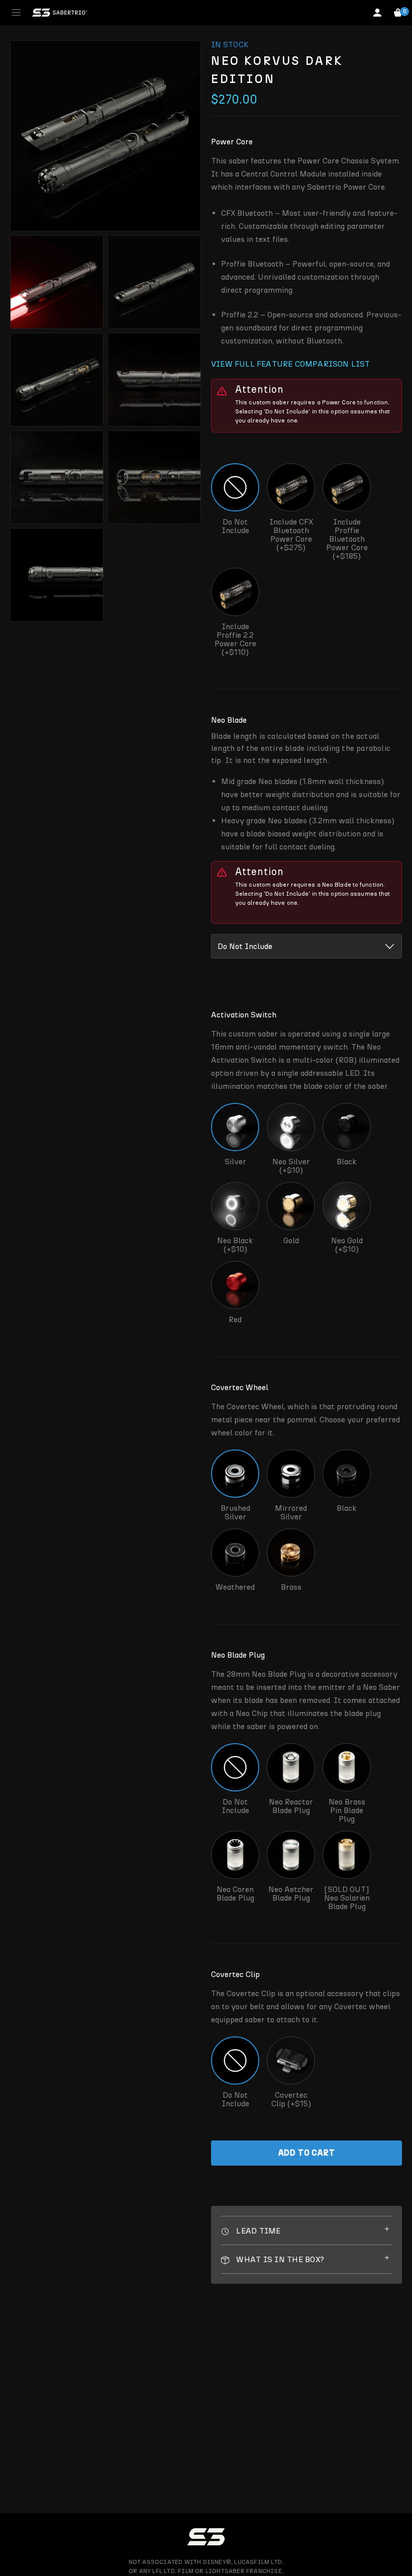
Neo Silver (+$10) (291, 1166)
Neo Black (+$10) (235, 1244)
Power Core (232, 142)
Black (347, 1162)
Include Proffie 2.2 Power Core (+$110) (235, 639)
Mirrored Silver (291, 1512)
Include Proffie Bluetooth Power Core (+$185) (347, 539)
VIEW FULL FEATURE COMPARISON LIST (291, 364)
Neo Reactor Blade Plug (291, 1806)
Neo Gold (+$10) (347, 1244)
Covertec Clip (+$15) (291, 2099)
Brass (291, 1587)
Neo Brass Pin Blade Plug (347, 1810)
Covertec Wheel (240, 1387)
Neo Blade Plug (238, 1655)
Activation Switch (244, 1015)
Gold (291, 1240)
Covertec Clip (235, 1974)
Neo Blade (229, 720)
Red (235, 1319)
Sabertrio (60, 13)
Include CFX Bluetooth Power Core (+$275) (291, 535)
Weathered (235, 1587)
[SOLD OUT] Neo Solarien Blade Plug (347, 1898)
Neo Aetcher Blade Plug (291, 1894)
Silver (235, 1162)
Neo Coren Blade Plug (235, 1894)
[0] (398, 13)
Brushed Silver (235, 1512)
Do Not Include (235, 526)
